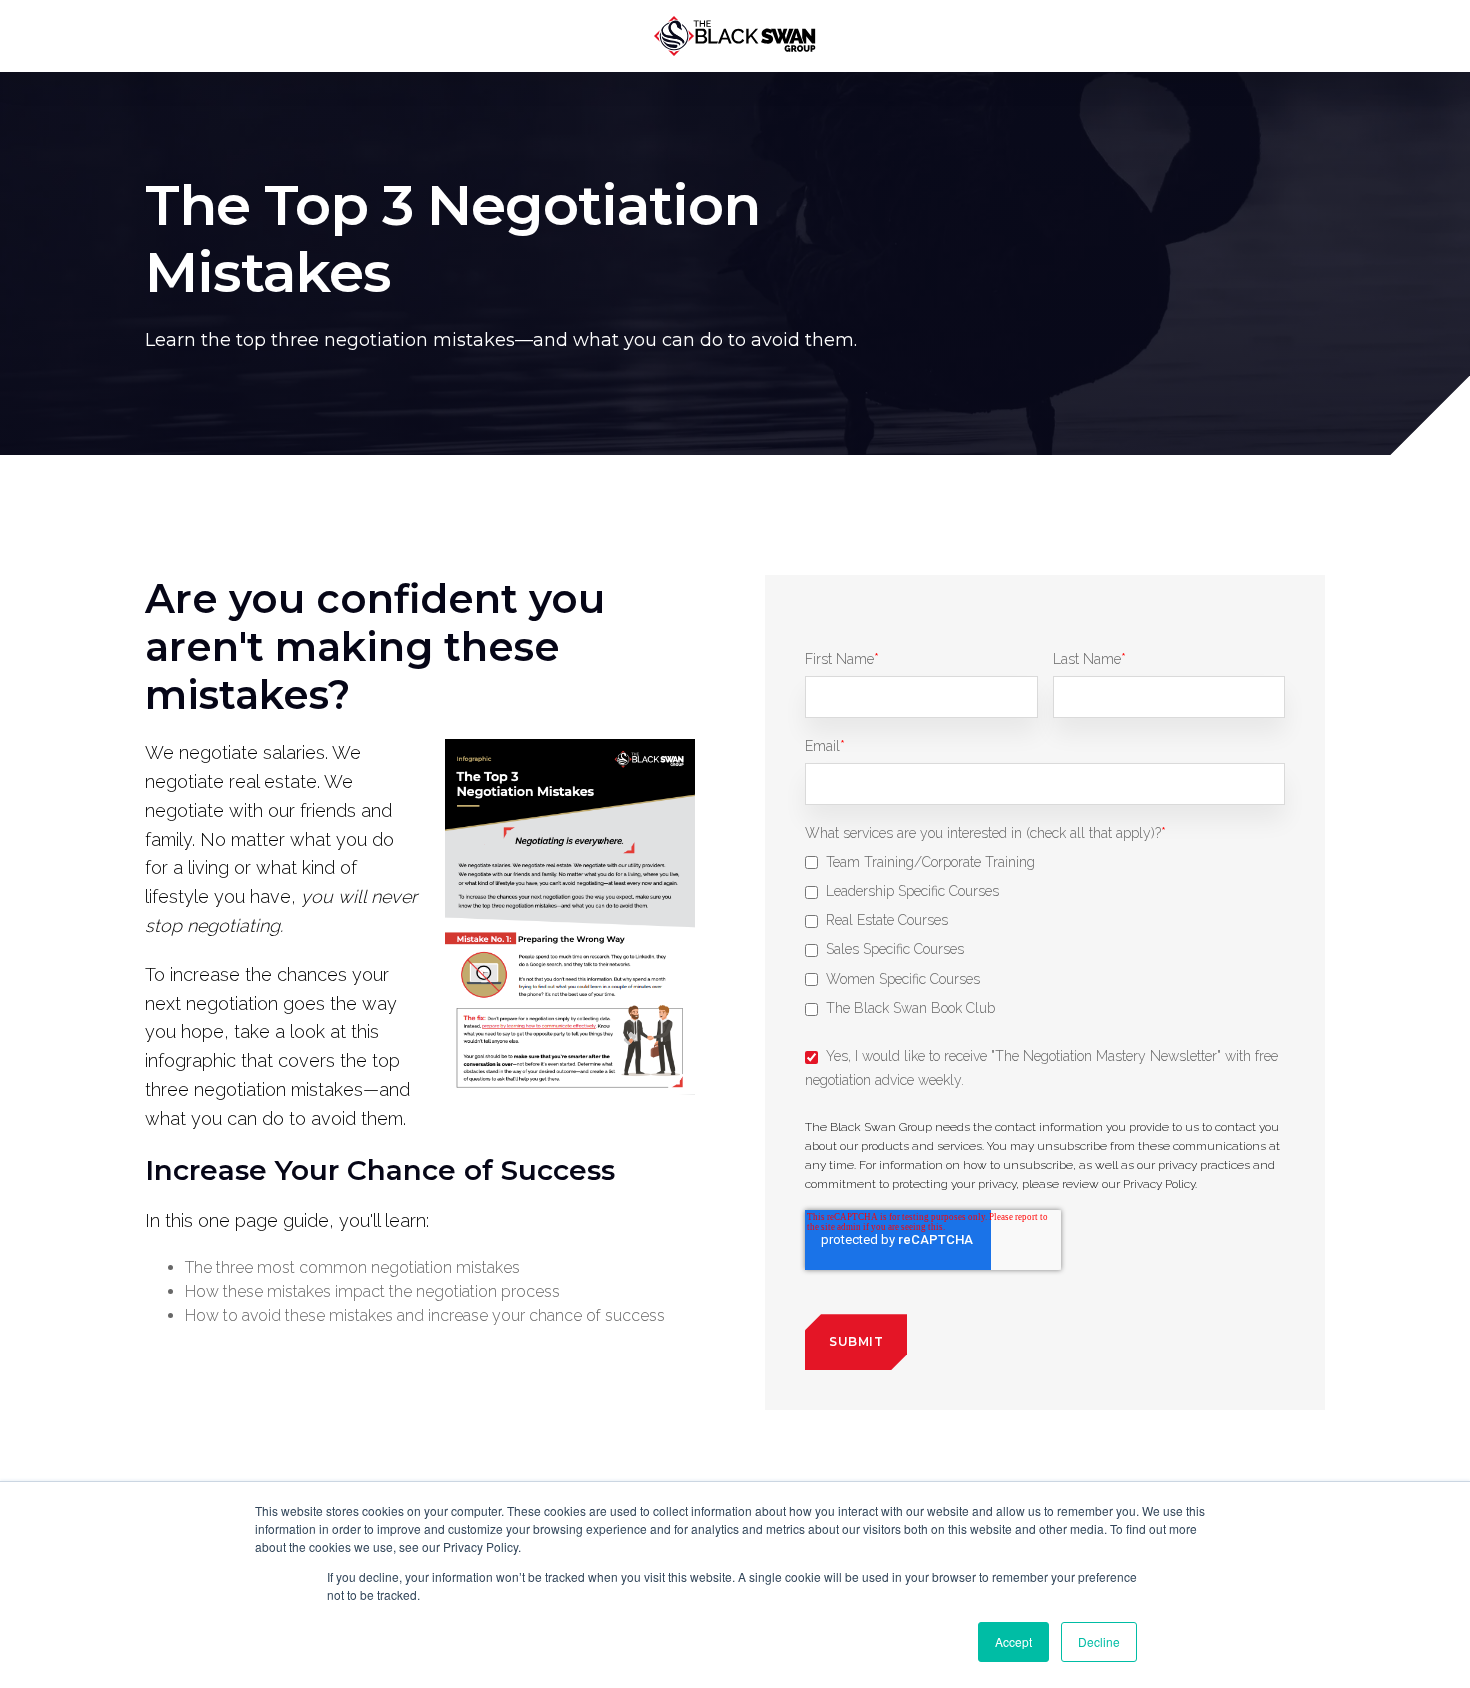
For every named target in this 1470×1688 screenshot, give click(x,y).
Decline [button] (1099, 1641)
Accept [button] (1013, 1641)
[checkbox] (1045, 938)
